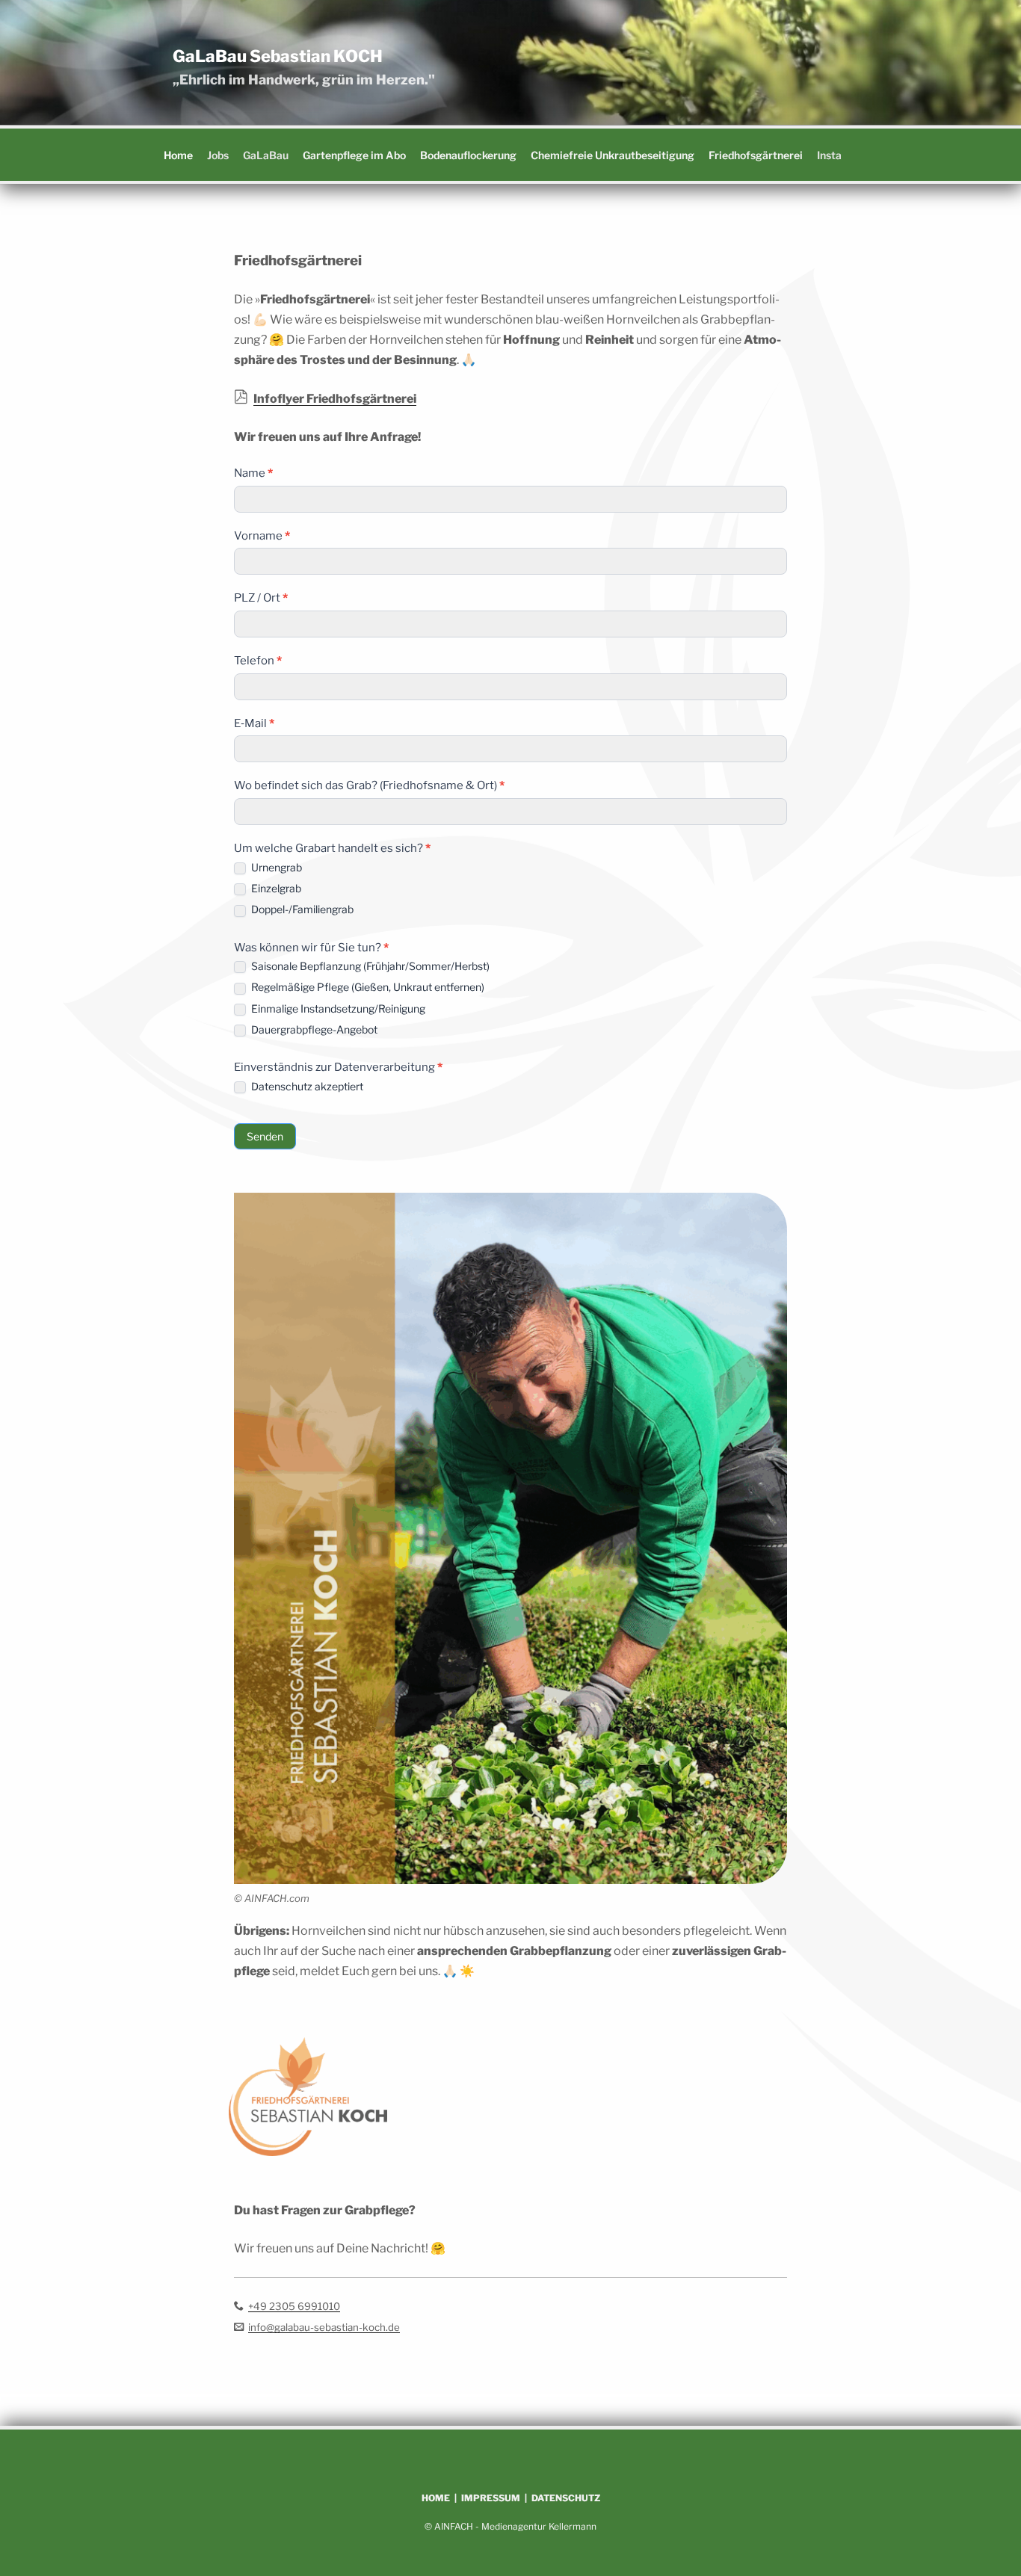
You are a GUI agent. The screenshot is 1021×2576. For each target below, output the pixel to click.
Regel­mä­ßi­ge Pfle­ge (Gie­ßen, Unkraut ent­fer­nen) (367, 987)
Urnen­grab (275, 867)
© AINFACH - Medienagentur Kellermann (510, 2526)
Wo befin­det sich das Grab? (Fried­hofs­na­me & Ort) (369, 785)
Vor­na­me (262, 536)
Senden (265, 1136)
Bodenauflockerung (468, 155)
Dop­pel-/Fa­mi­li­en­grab (301, 909)
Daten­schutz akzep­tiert (306, 1086)
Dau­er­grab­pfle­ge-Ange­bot (313, 1029)
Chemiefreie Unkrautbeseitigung (613, 155)
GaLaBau (266, 155)
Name (253, 473)
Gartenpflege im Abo (354, 155)
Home (178, 155)
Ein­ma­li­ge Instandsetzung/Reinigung (337, 1009)
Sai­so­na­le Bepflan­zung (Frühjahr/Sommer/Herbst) (369, 966)
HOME (436, 2498)
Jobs (218, 155)
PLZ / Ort (261, 598)
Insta (829, 155)
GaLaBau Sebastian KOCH (278, 56)
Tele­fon (258, 661)
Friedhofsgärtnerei (756, 155)
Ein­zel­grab (275, 888)
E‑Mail (254, 723)
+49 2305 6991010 (294, 2306)
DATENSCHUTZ (566, 2498)
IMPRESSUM (491, 2498)
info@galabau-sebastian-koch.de (324, 2327)
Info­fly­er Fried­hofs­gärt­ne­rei (335, 399)
